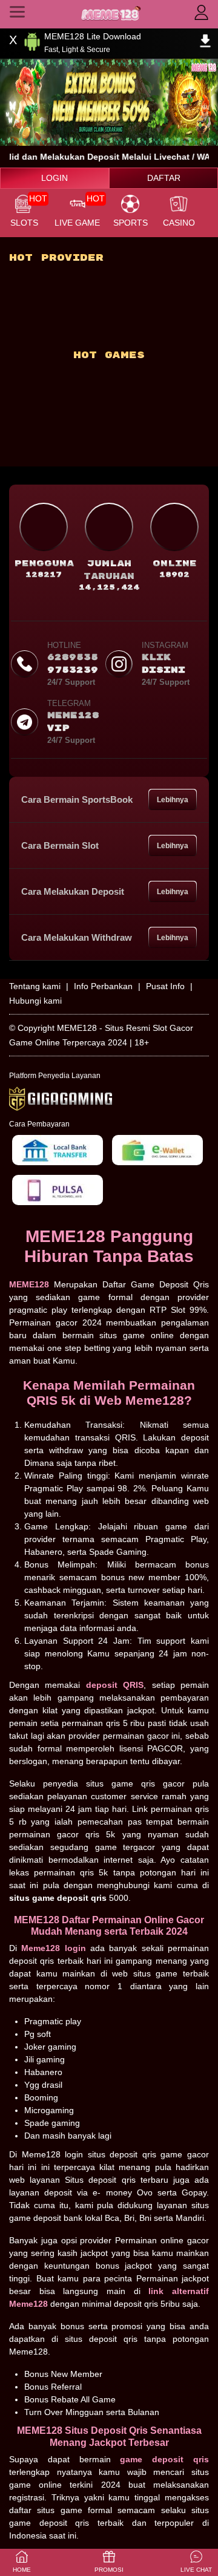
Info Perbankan (103, 986)
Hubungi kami (35, 1001)
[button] (196, 2562)
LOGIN (54, 178)
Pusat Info (165, 986)
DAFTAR (164, 178)
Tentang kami (35, 986)
